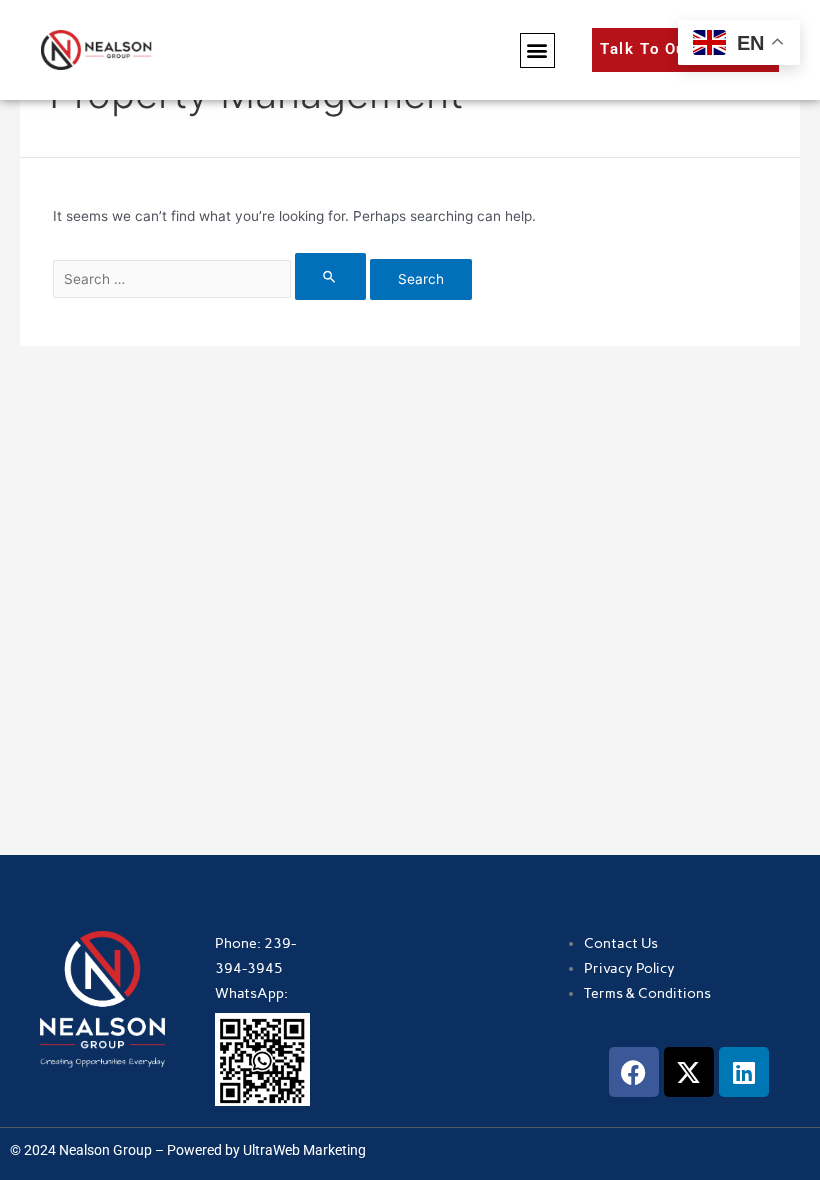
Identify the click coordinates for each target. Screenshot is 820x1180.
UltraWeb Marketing (304, 1150)
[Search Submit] (330, 276)
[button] (537, 50)
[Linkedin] (744, 1072)
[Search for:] (211, 279)
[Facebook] (634, 1072)
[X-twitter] (689, 1072)
